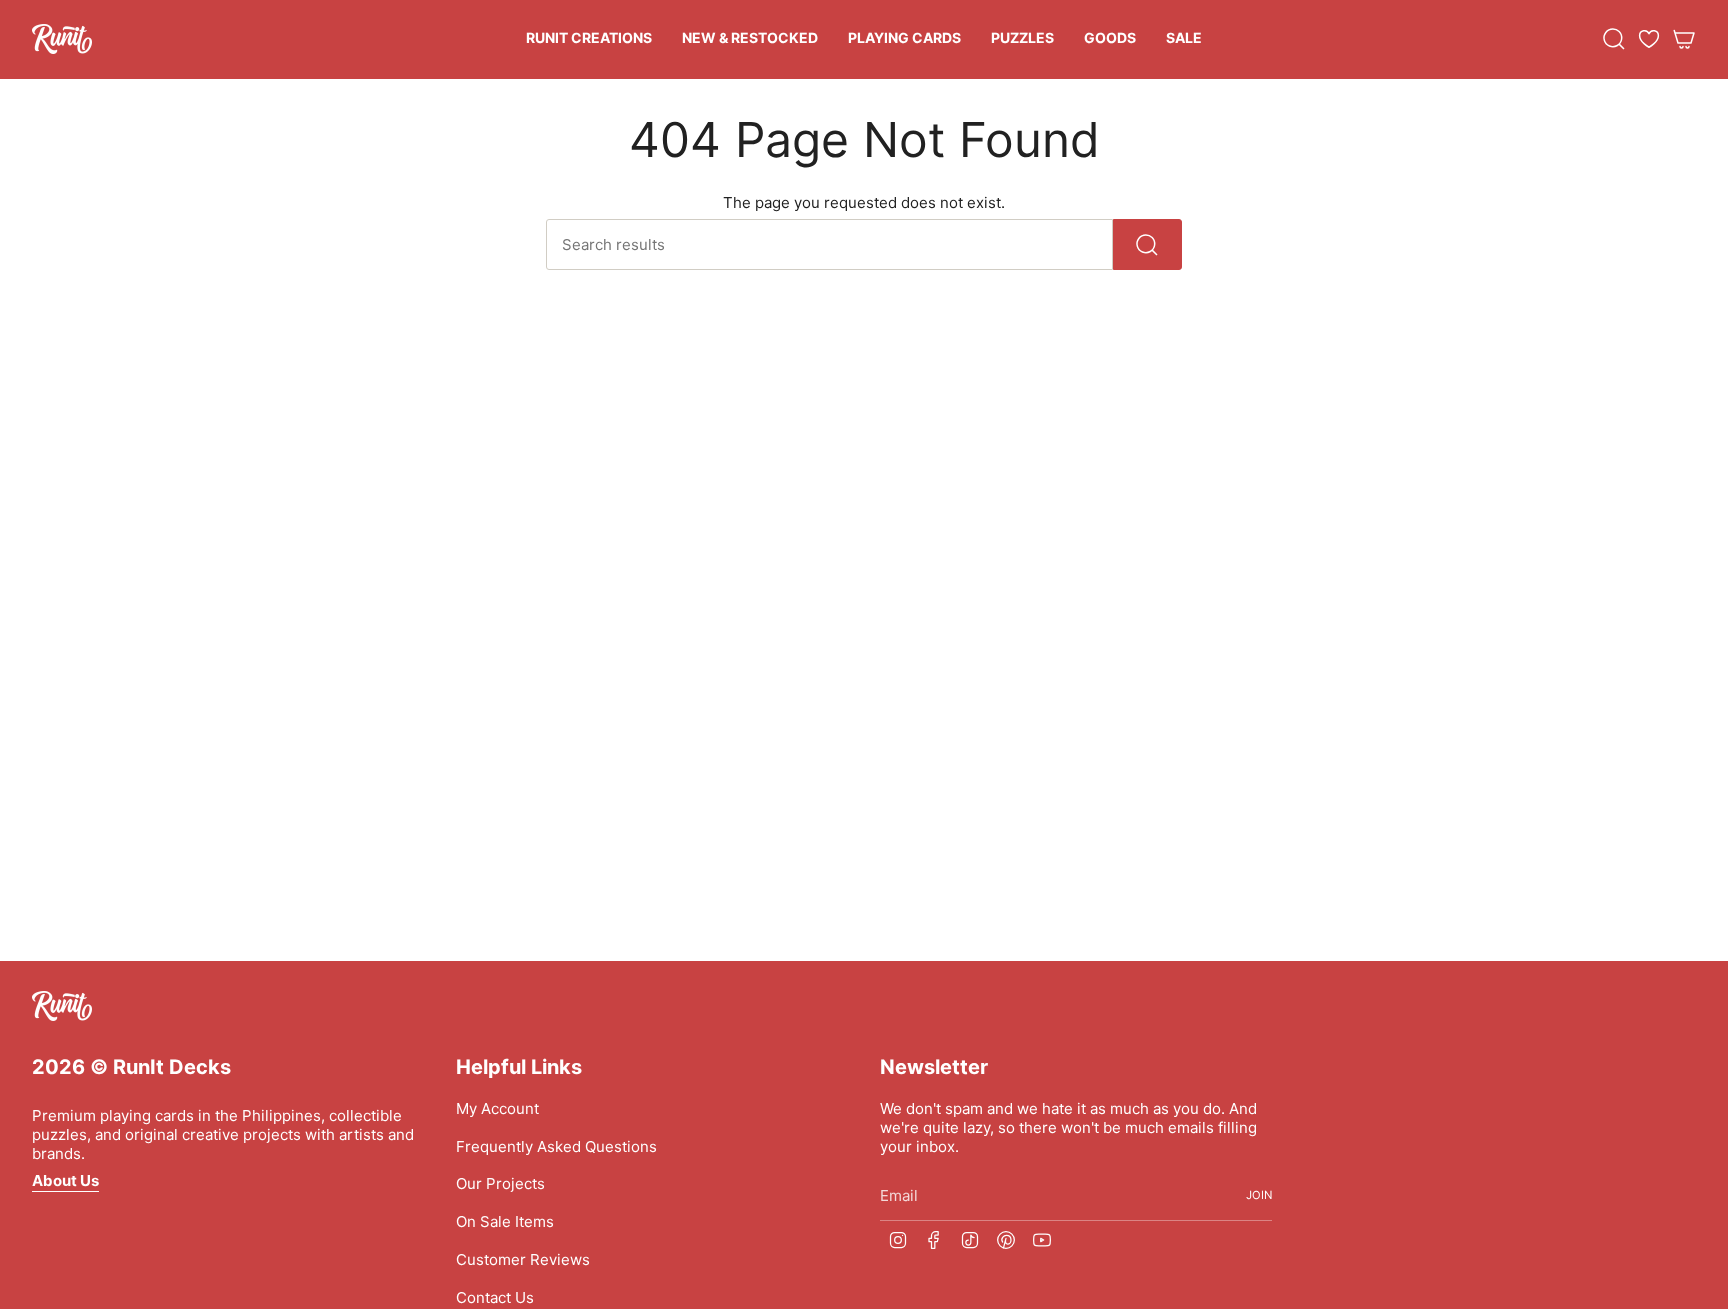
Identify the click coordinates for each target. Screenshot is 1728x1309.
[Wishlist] (1649, 39)
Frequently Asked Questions (556, 1146)
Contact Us (495, 1297)
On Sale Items (505, 1221)
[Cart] (1684, 39)
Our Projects (500, 1183)
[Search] (1147, 244)
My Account (497, 1108)
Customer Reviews (523, 1259)
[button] (589, 39)
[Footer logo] (62, 1006)
